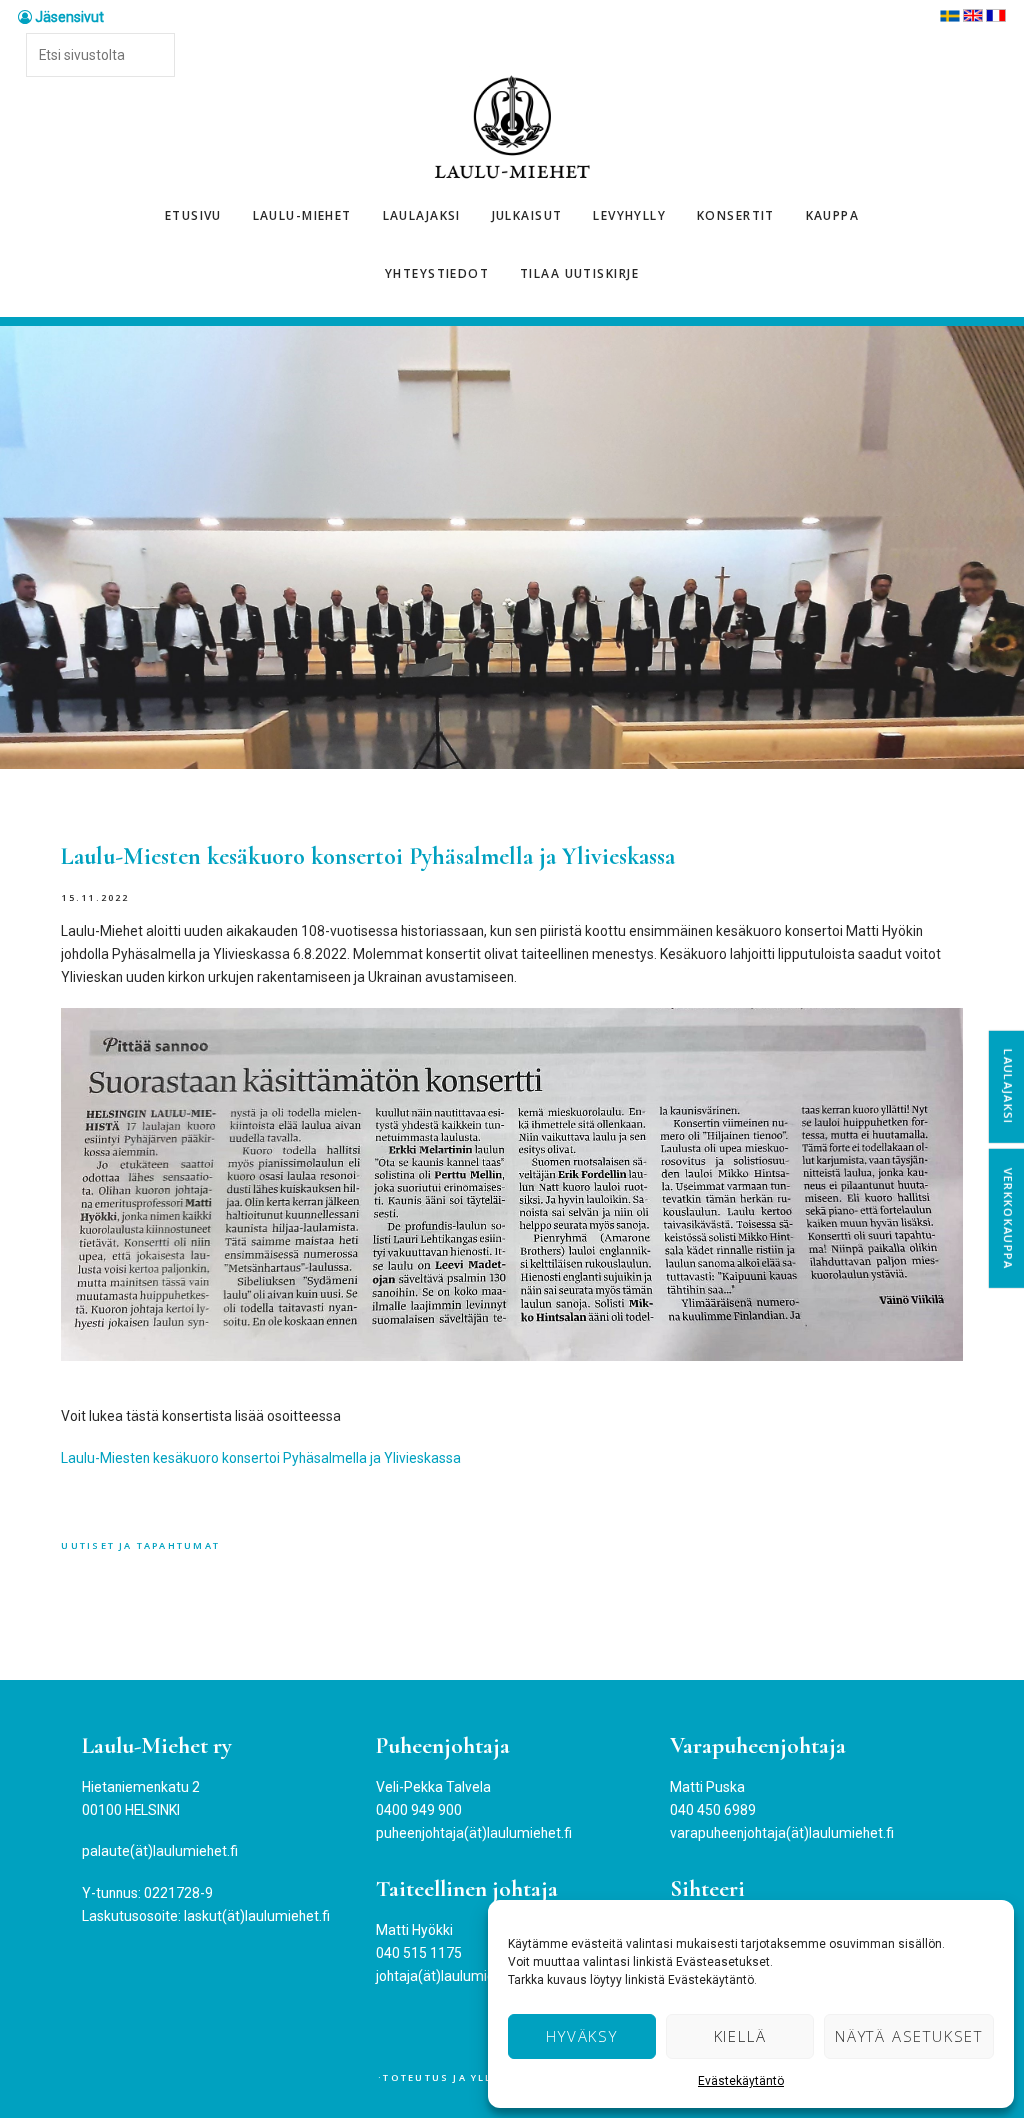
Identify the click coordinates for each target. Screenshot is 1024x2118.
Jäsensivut (68, 17)
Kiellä (740, 2036)
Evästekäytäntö (741, 2081)
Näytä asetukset (909, 2036)
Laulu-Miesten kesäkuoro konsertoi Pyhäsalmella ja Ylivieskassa (261, 1458)
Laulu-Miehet (512, 128)
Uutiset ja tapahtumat (140, 1545)
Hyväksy (582, 2036)
